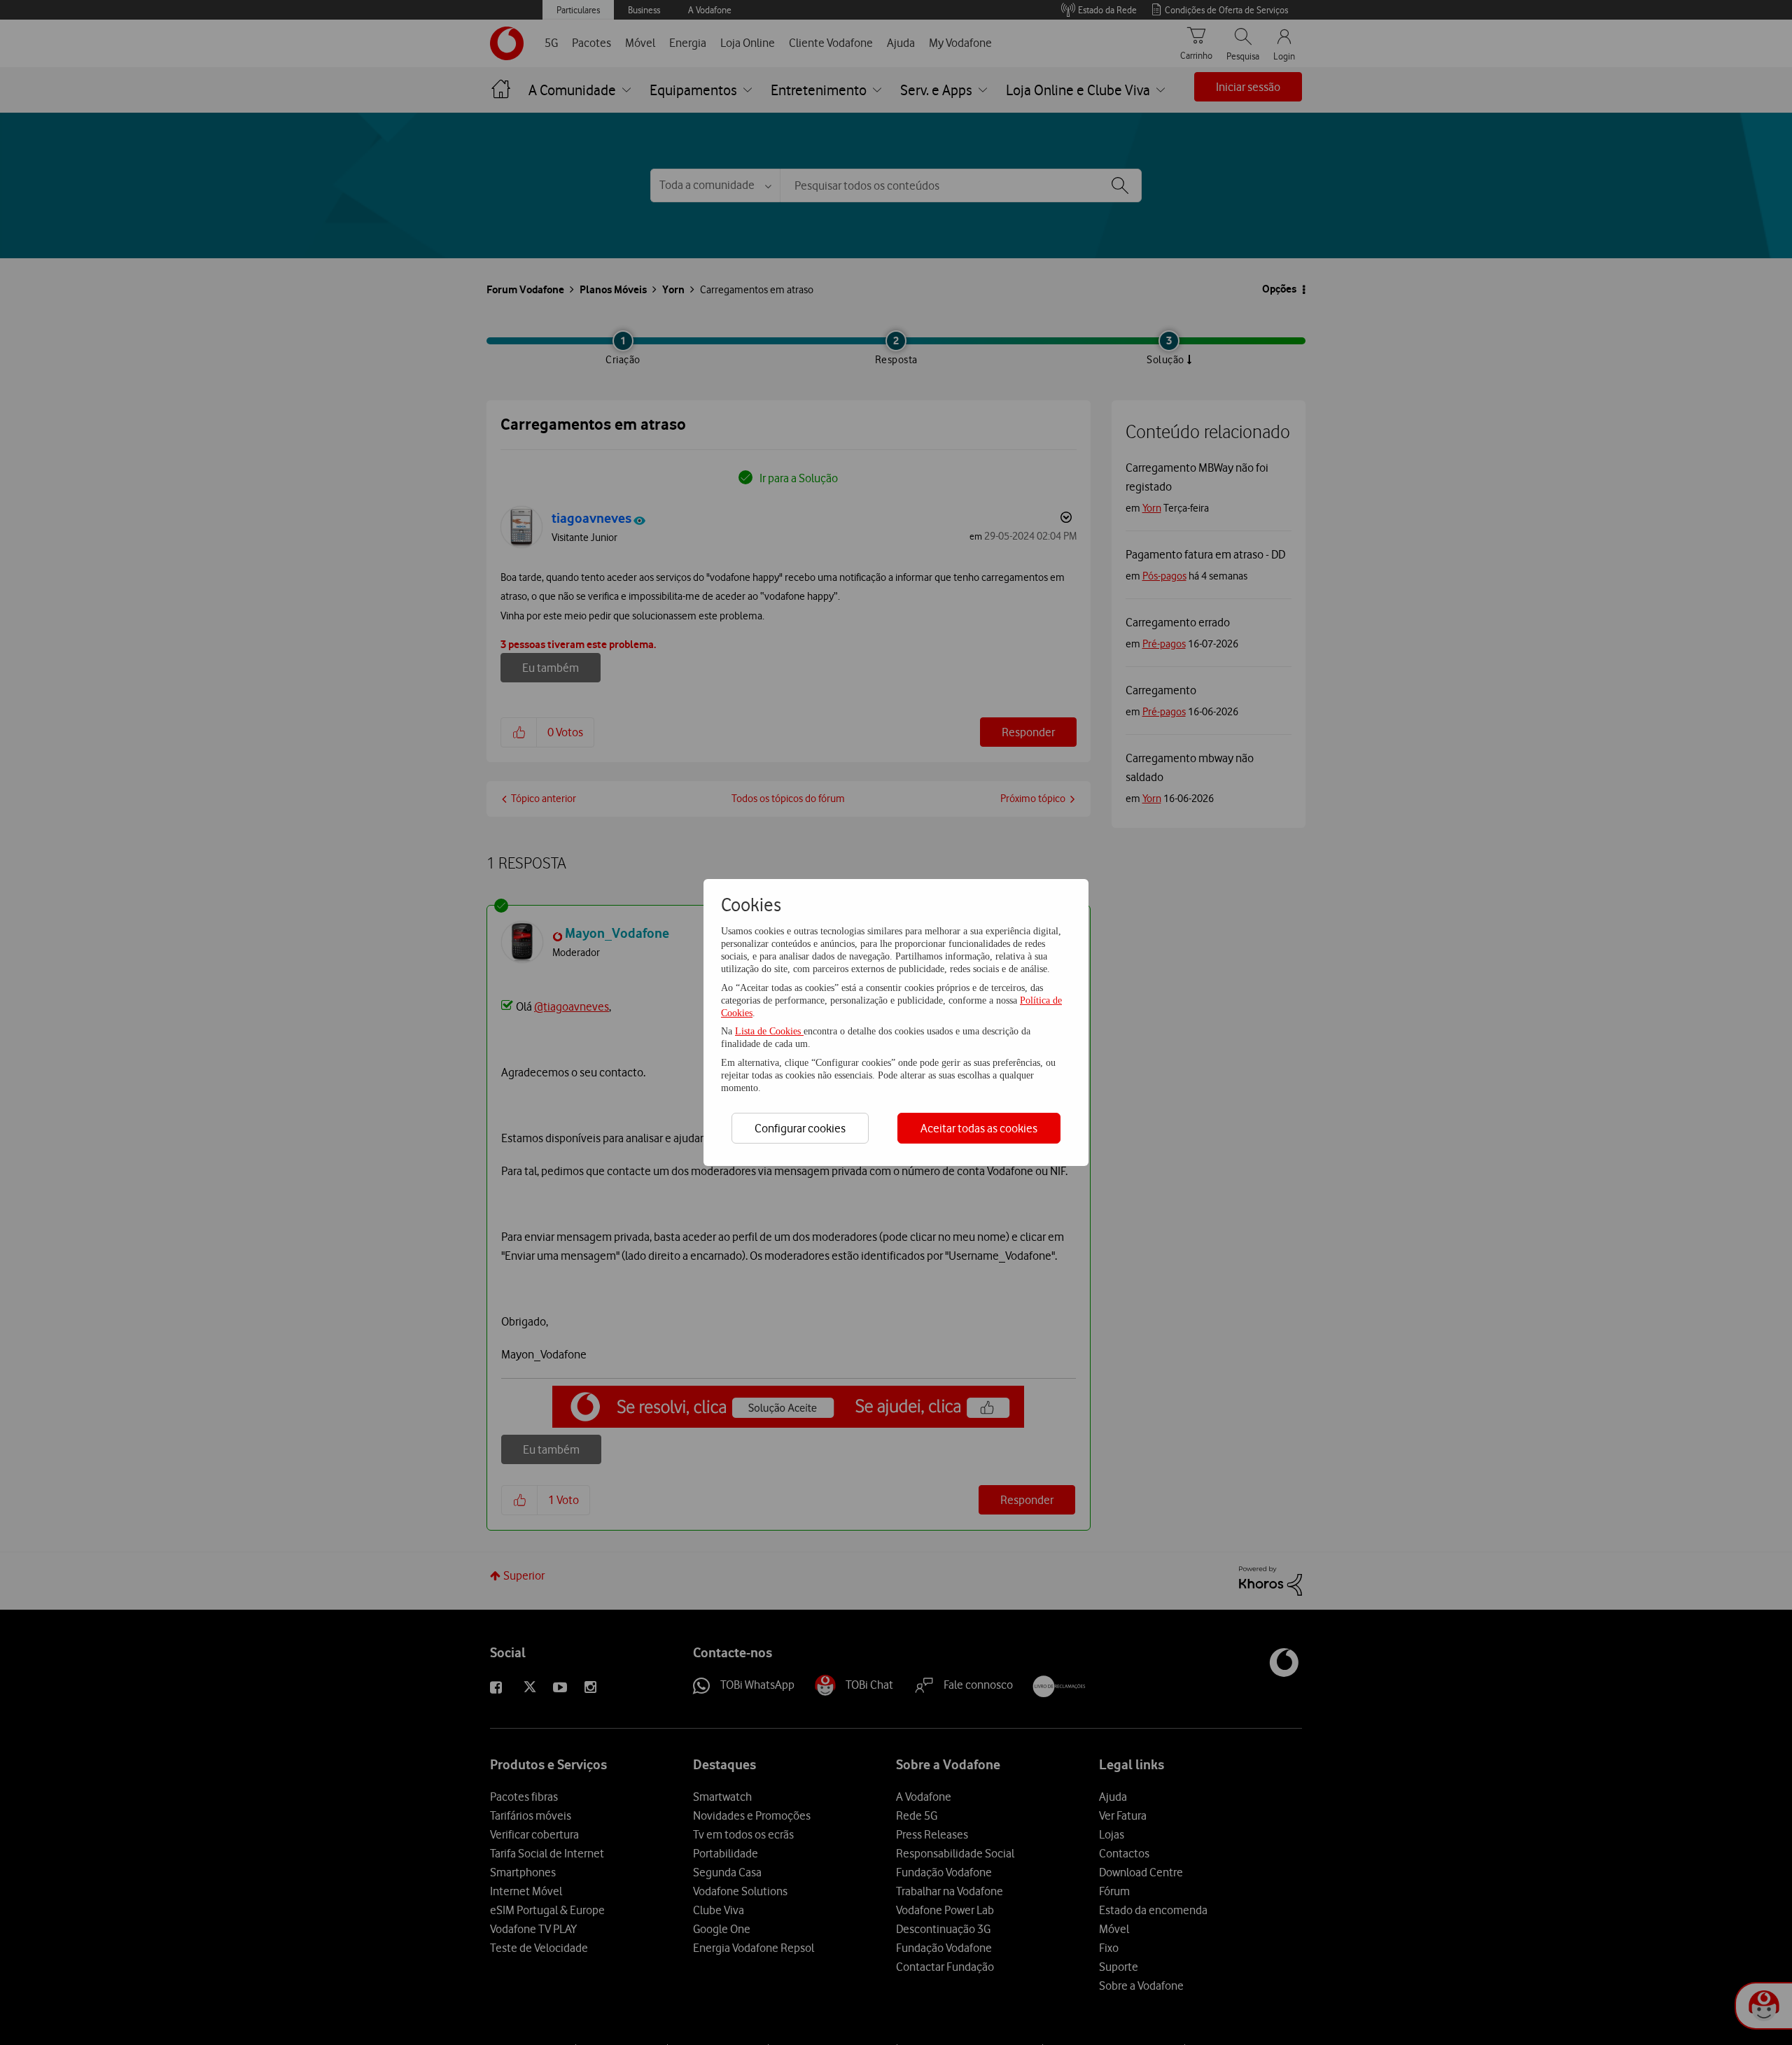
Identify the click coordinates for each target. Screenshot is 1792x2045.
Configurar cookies (800, 1128)
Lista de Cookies (769, 1031)
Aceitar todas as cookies (979, 1128)
